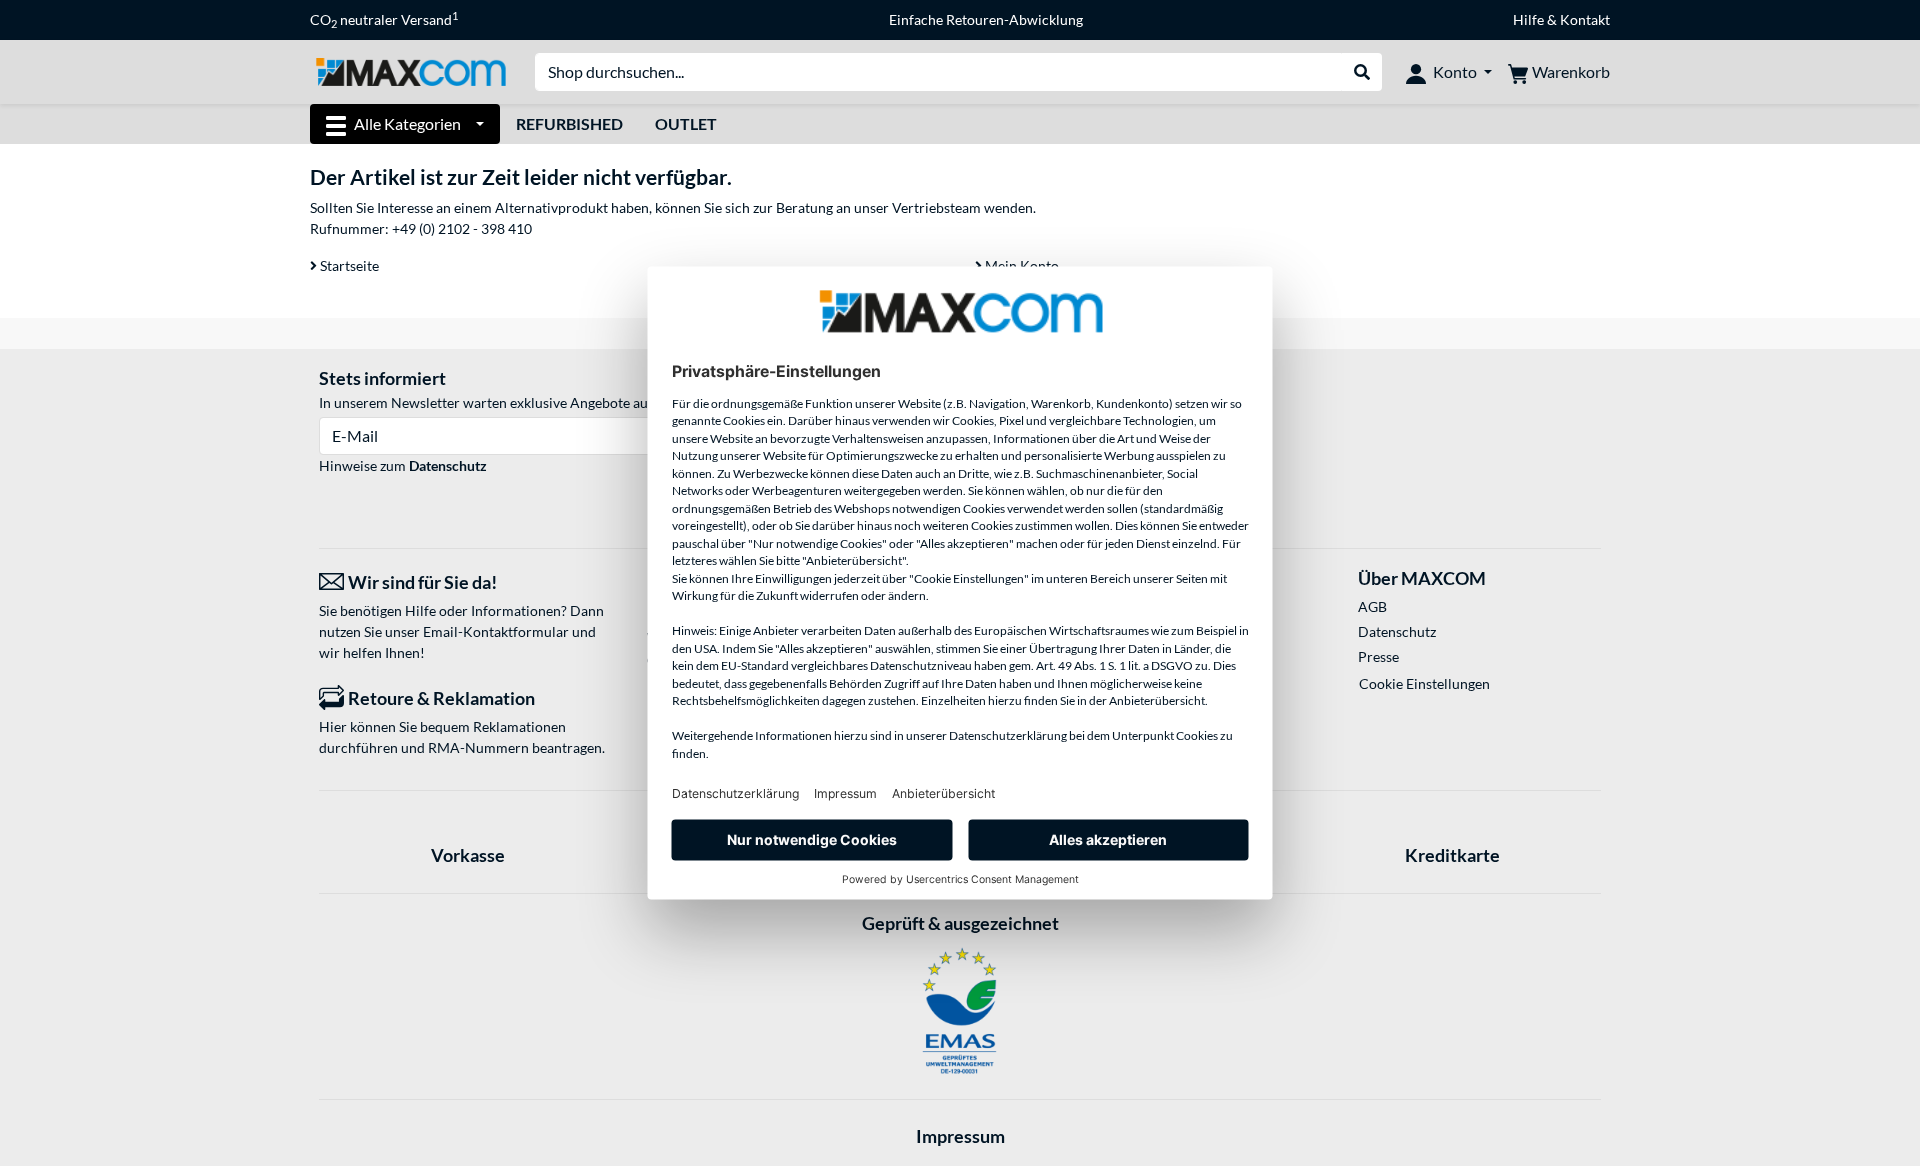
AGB (1372, 606)
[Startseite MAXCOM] (410, 70)
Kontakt (1585, 19)
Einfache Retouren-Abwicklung (986, 19)
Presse (1378, 656)
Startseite (348, 265)
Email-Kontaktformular (496, 631)
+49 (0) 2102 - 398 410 (462, 228)
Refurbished (569, 123)
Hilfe (1528, 19)
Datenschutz (448, 465)
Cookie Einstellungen (1424, 683)
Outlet (686, 123)
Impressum (960, 1136)
